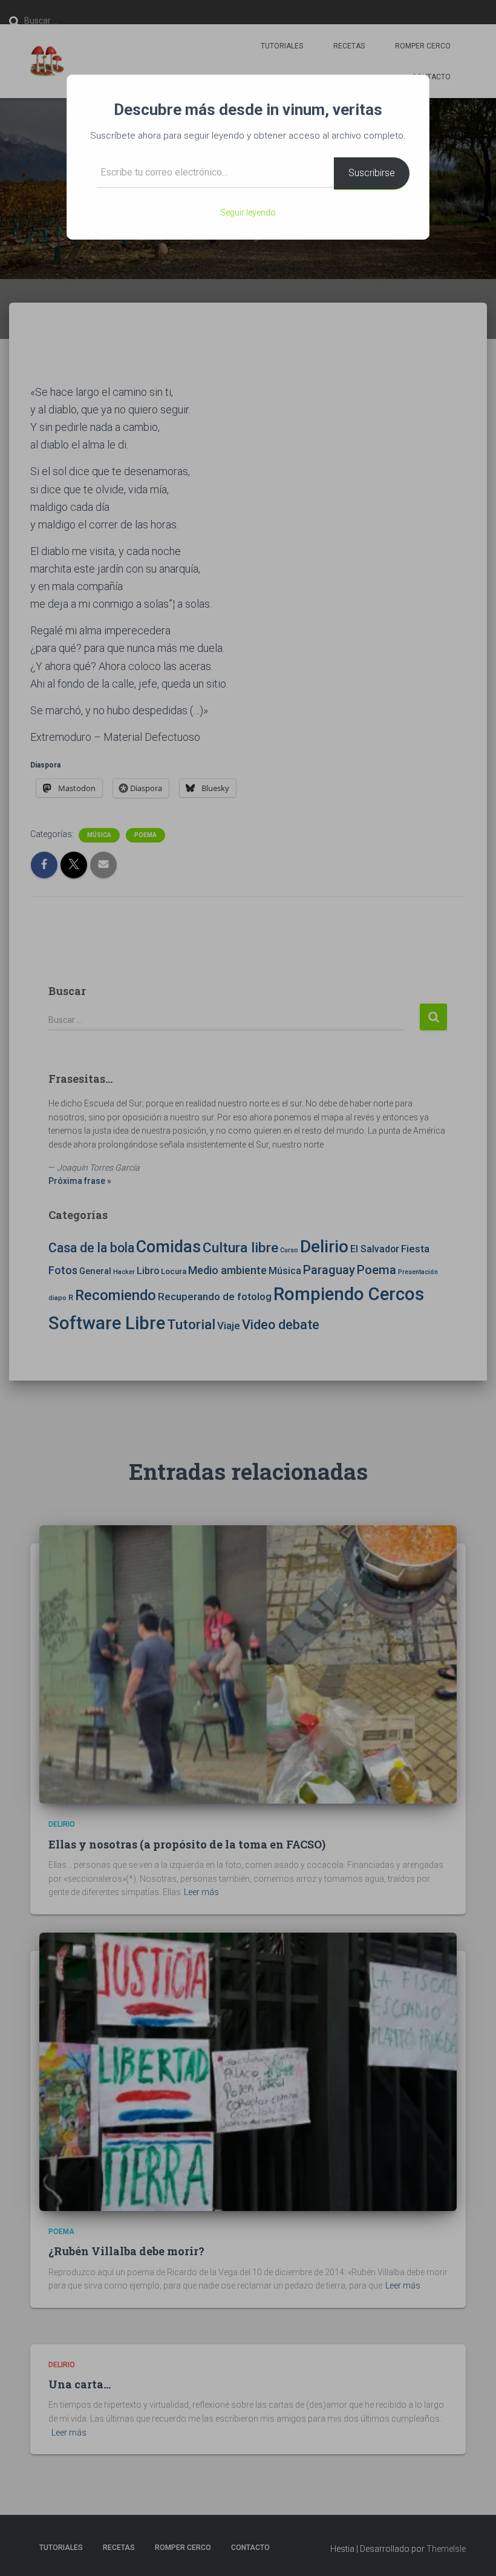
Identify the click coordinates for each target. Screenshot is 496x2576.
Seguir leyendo (248, 212)
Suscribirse (372, 173)
